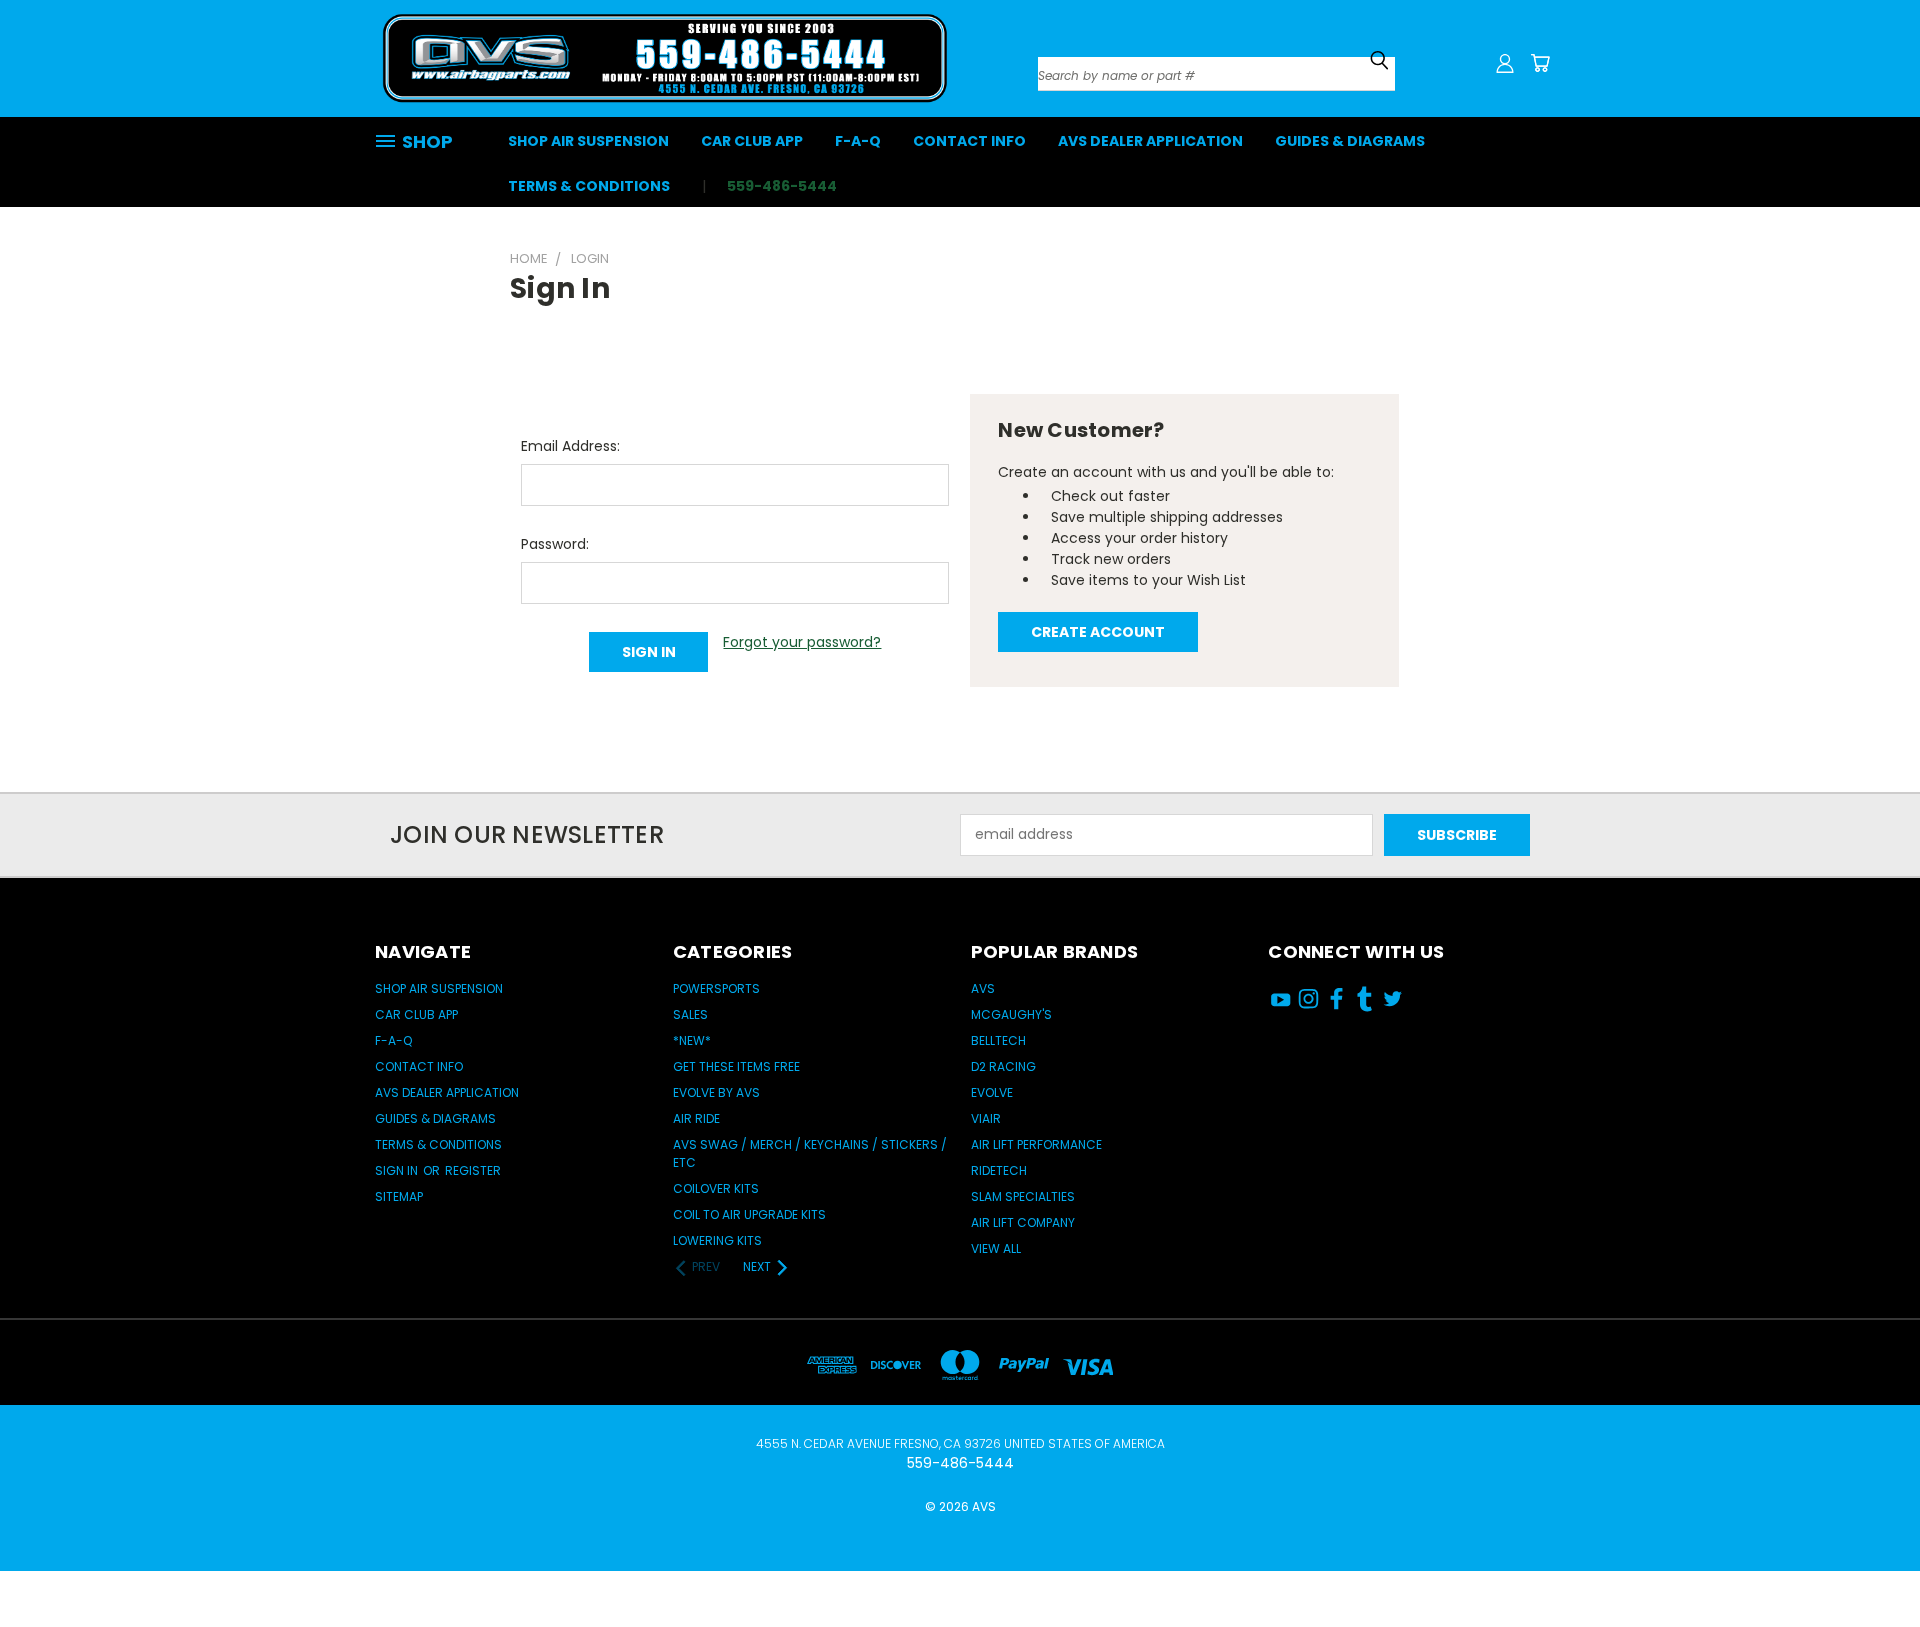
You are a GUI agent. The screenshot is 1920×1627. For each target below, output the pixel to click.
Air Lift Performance (1036, 1144)
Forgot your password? (802, 642)
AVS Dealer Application (1150, 141)
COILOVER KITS (716, 1188)
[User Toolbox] (1505, 63)
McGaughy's (1011, 1014)
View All (996, 1248)
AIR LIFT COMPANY (1023, 1222)
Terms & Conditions (589, 186)
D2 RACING (1003, 1066)
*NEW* (692, 1040)
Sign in (398, 1170)
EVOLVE (992, 1092)
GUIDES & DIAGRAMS (1350, 141)
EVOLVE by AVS (716, 1092)
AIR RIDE (696, 1118)
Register (473, 1170)
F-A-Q (858, 141)
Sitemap (399, 1196)
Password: (555, 544)
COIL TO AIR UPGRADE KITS (749, 1214)
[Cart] (1540, 63)
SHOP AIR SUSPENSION (588, 141)
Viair (986, 1118)
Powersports (716, 988)
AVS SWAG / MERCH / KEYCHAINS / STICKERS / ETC (810, 1153)
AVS (983, 988)
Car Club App (752, 141)
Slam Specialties (1023, 1196)
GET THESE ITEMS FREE (736, 1066)
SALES (690, 1014)
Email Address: (570, 446)
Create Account (1098, 632)
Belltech (998, 1040)
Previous (1867, 1549)
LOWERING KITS (717, 1240)
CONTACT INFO (969, 141)
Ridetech (999, 1170)
